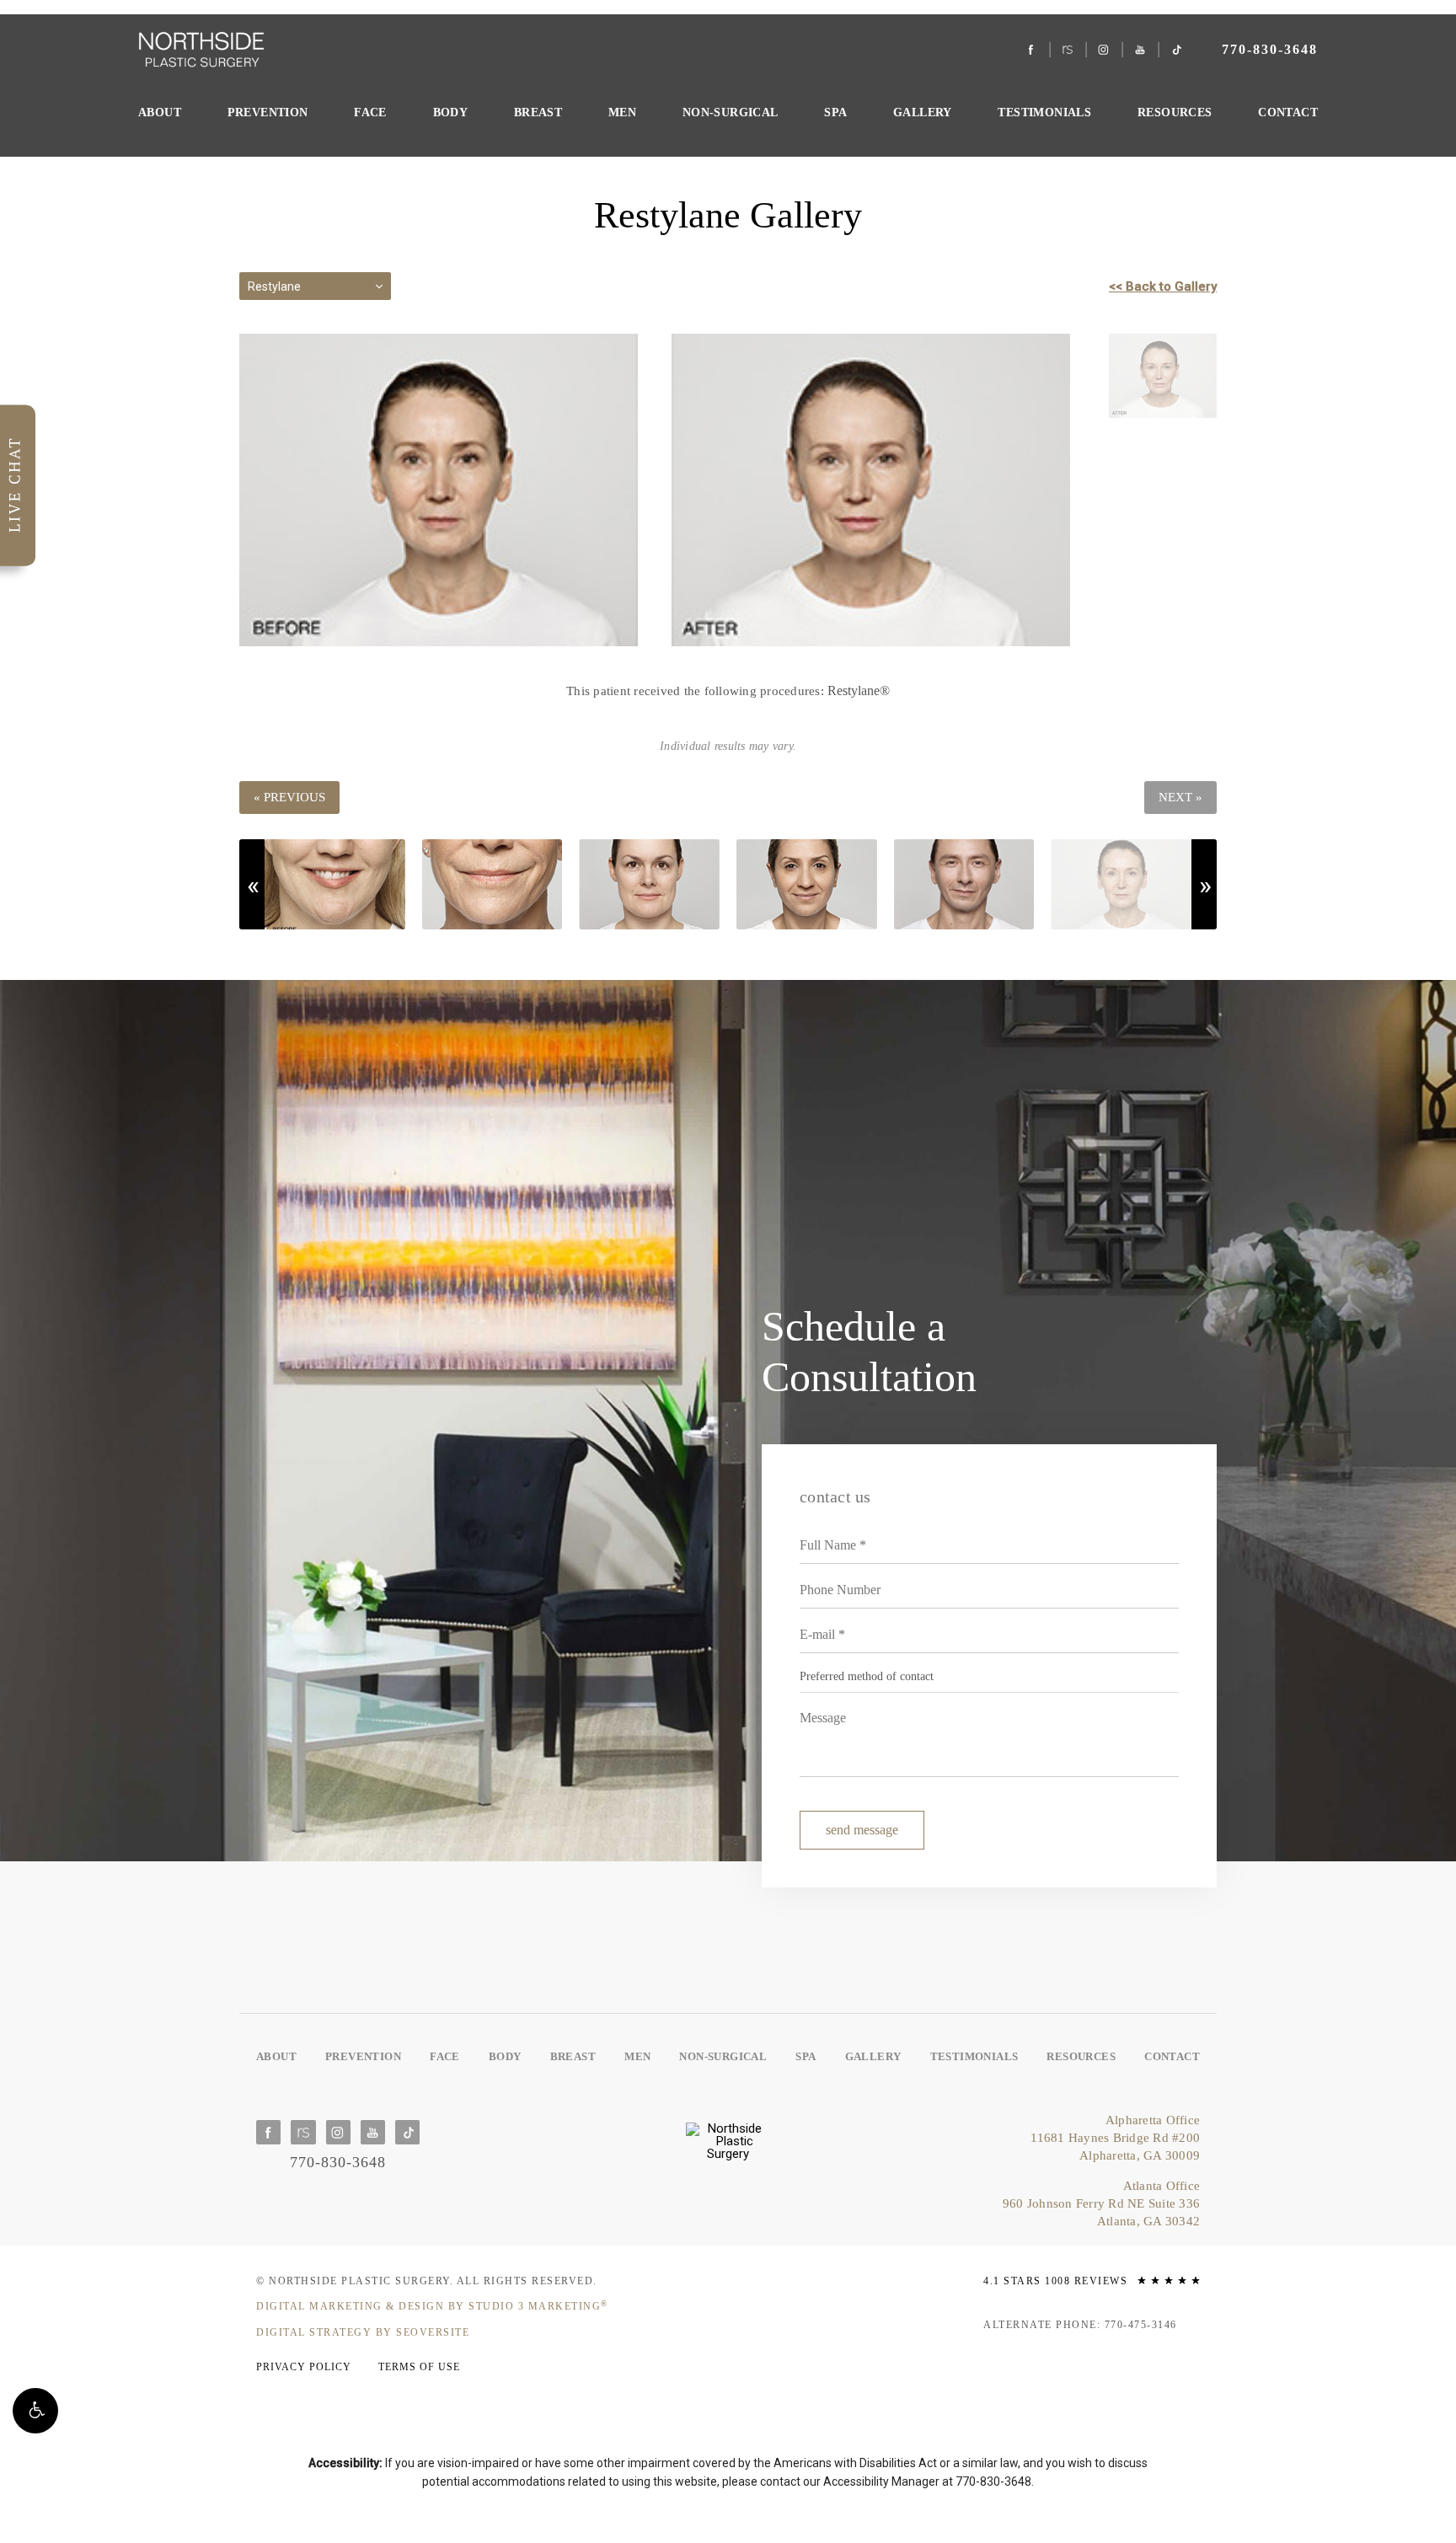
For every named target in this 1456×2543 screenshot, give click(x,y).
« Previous (289, 797)
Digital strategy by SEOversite (363, 2332)
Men (622, 112)
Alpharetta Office (1115, 2138)
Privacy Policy (304, 2367)
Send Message (862, 1830)
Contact (1288, 112)
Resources (1175, 112)
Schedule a (869, 1352)
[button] (35, 2411)
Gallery (923, 112)
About (160, 112)
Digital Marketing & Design (432, 2306)
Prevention (268, 112)
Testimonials (1044, 112)
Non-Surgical (731, 112)
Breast (538, 112)
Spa (835, 112)
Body (451, 112)
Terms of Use (419, 2367)
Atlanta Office (1101, 2203)
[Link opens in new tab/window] (1032, 50)
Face (370, 112)
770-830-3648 (993, 2481)
